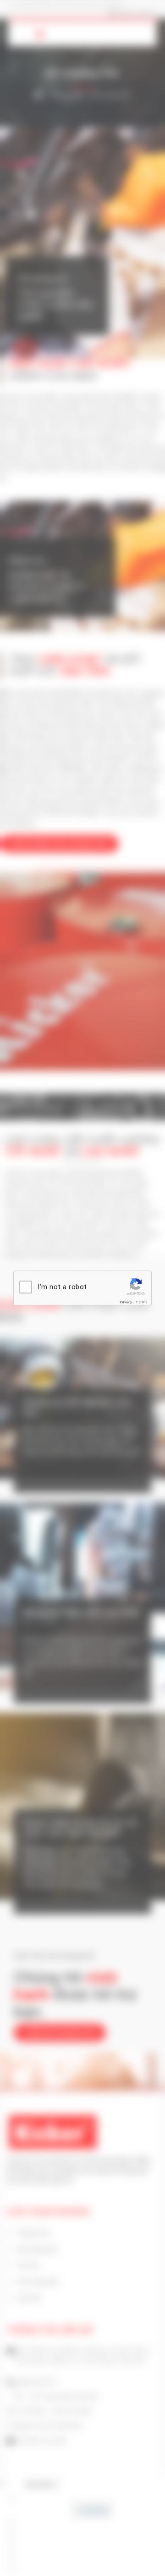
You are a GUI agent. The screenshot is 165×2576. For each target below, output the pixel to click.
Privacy (126, 1302)
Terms (142, 1302)
